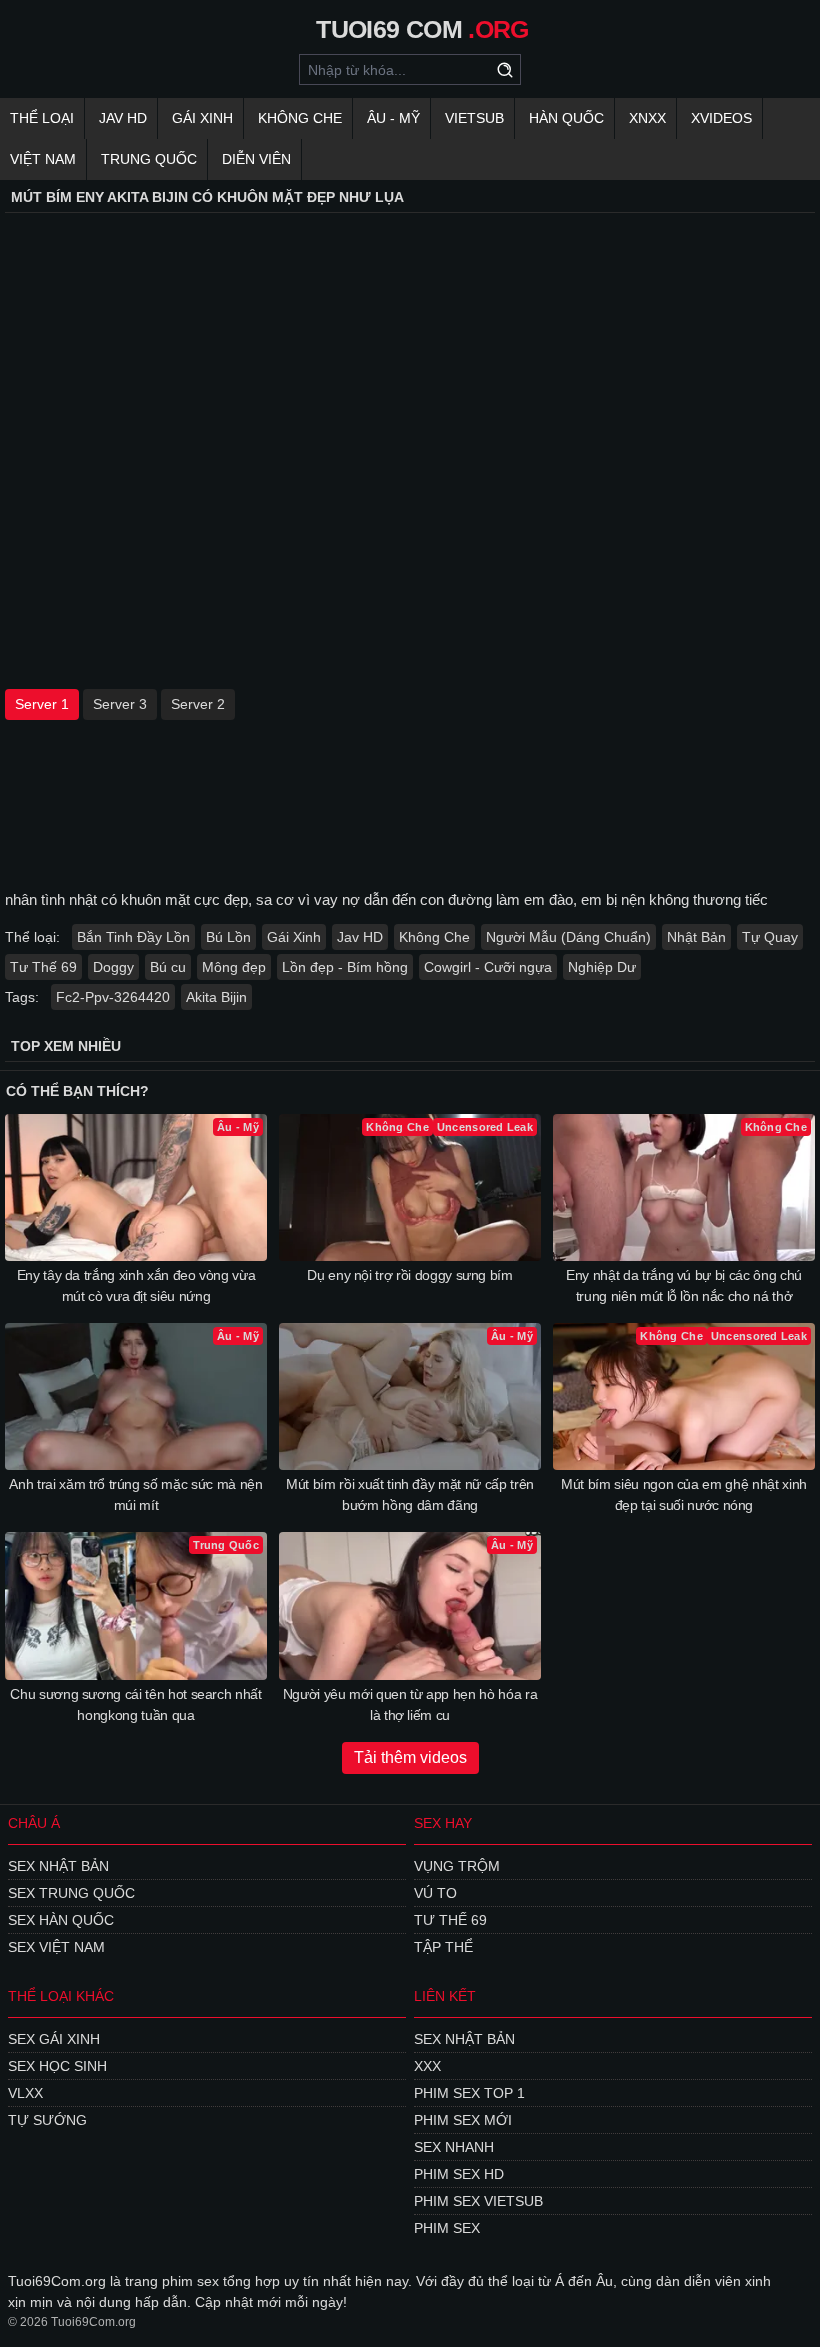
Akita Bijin (216, 997)
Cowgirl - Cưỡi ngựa (488, 967)
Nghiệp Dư (602, 967)
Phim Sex (447, 2228)
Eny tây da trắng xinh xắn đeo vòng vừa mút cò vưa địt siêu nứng (136, 1285)
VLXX (25, 2093)
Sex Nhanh (454, 2147)
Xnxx (647, 118)
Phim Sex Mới (463, 2120)
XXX (427, 2066)
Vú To (435, 1893)
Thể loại (42, 118)
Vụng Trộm (457, 1866)
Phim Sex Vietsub (478, 2201)
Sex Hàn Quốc (61, 1920)
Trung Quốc (149, 159)
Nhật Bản (696, 937)
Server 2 (198, 704)
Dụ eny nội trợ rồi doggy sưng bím (409, 1275)
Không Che (300, 118)
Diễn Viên (256, 159)
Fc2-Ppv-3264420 (113, 997)
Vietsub (474, 118)
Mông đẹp (234, 967)
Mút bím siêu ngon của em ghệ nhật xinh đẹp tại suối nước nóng (684, 1494)
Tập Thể (443, 1947)
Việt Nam (43, 159)
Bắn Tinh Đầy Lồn (133, 937)
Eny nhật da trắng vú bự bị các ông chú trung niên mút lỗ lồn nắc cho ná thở (684, 1285)
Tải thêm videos (410, 1757)
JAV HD (123, 118)
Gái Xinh (202, 118)
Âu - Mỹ (393, 118)
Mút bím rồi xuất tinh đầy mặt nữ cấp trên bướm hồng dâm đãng (410, 1494)
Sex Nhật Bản (58, 1866)
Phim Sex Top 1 (469, 2093)
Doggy (113, 967)
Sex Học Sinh (57, 2066)
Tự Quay (770, 937)
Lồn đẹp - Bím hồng (345, 967)
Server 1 (42, 704)
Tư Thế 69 (43, 967)
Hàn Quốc (566, 118)
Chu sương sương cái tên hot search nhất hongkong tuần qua (135, 1704)
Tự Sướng (47, 2120)
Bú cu (168, 967)
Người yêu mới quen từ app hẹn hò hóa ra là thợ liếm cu (410, 1704)
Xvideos (721, 118)
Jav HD (360, 937)
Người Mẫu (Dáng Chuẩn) (568, 937)
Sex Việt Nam (56, 1947)
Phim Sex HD (459, 2174)
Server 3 (120, 704)
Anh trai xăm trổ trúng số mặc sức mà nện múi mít (135, 1494)
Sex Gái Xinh (54, 2039)
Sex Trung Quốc (71, 1893)
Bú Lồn (228, 937)
